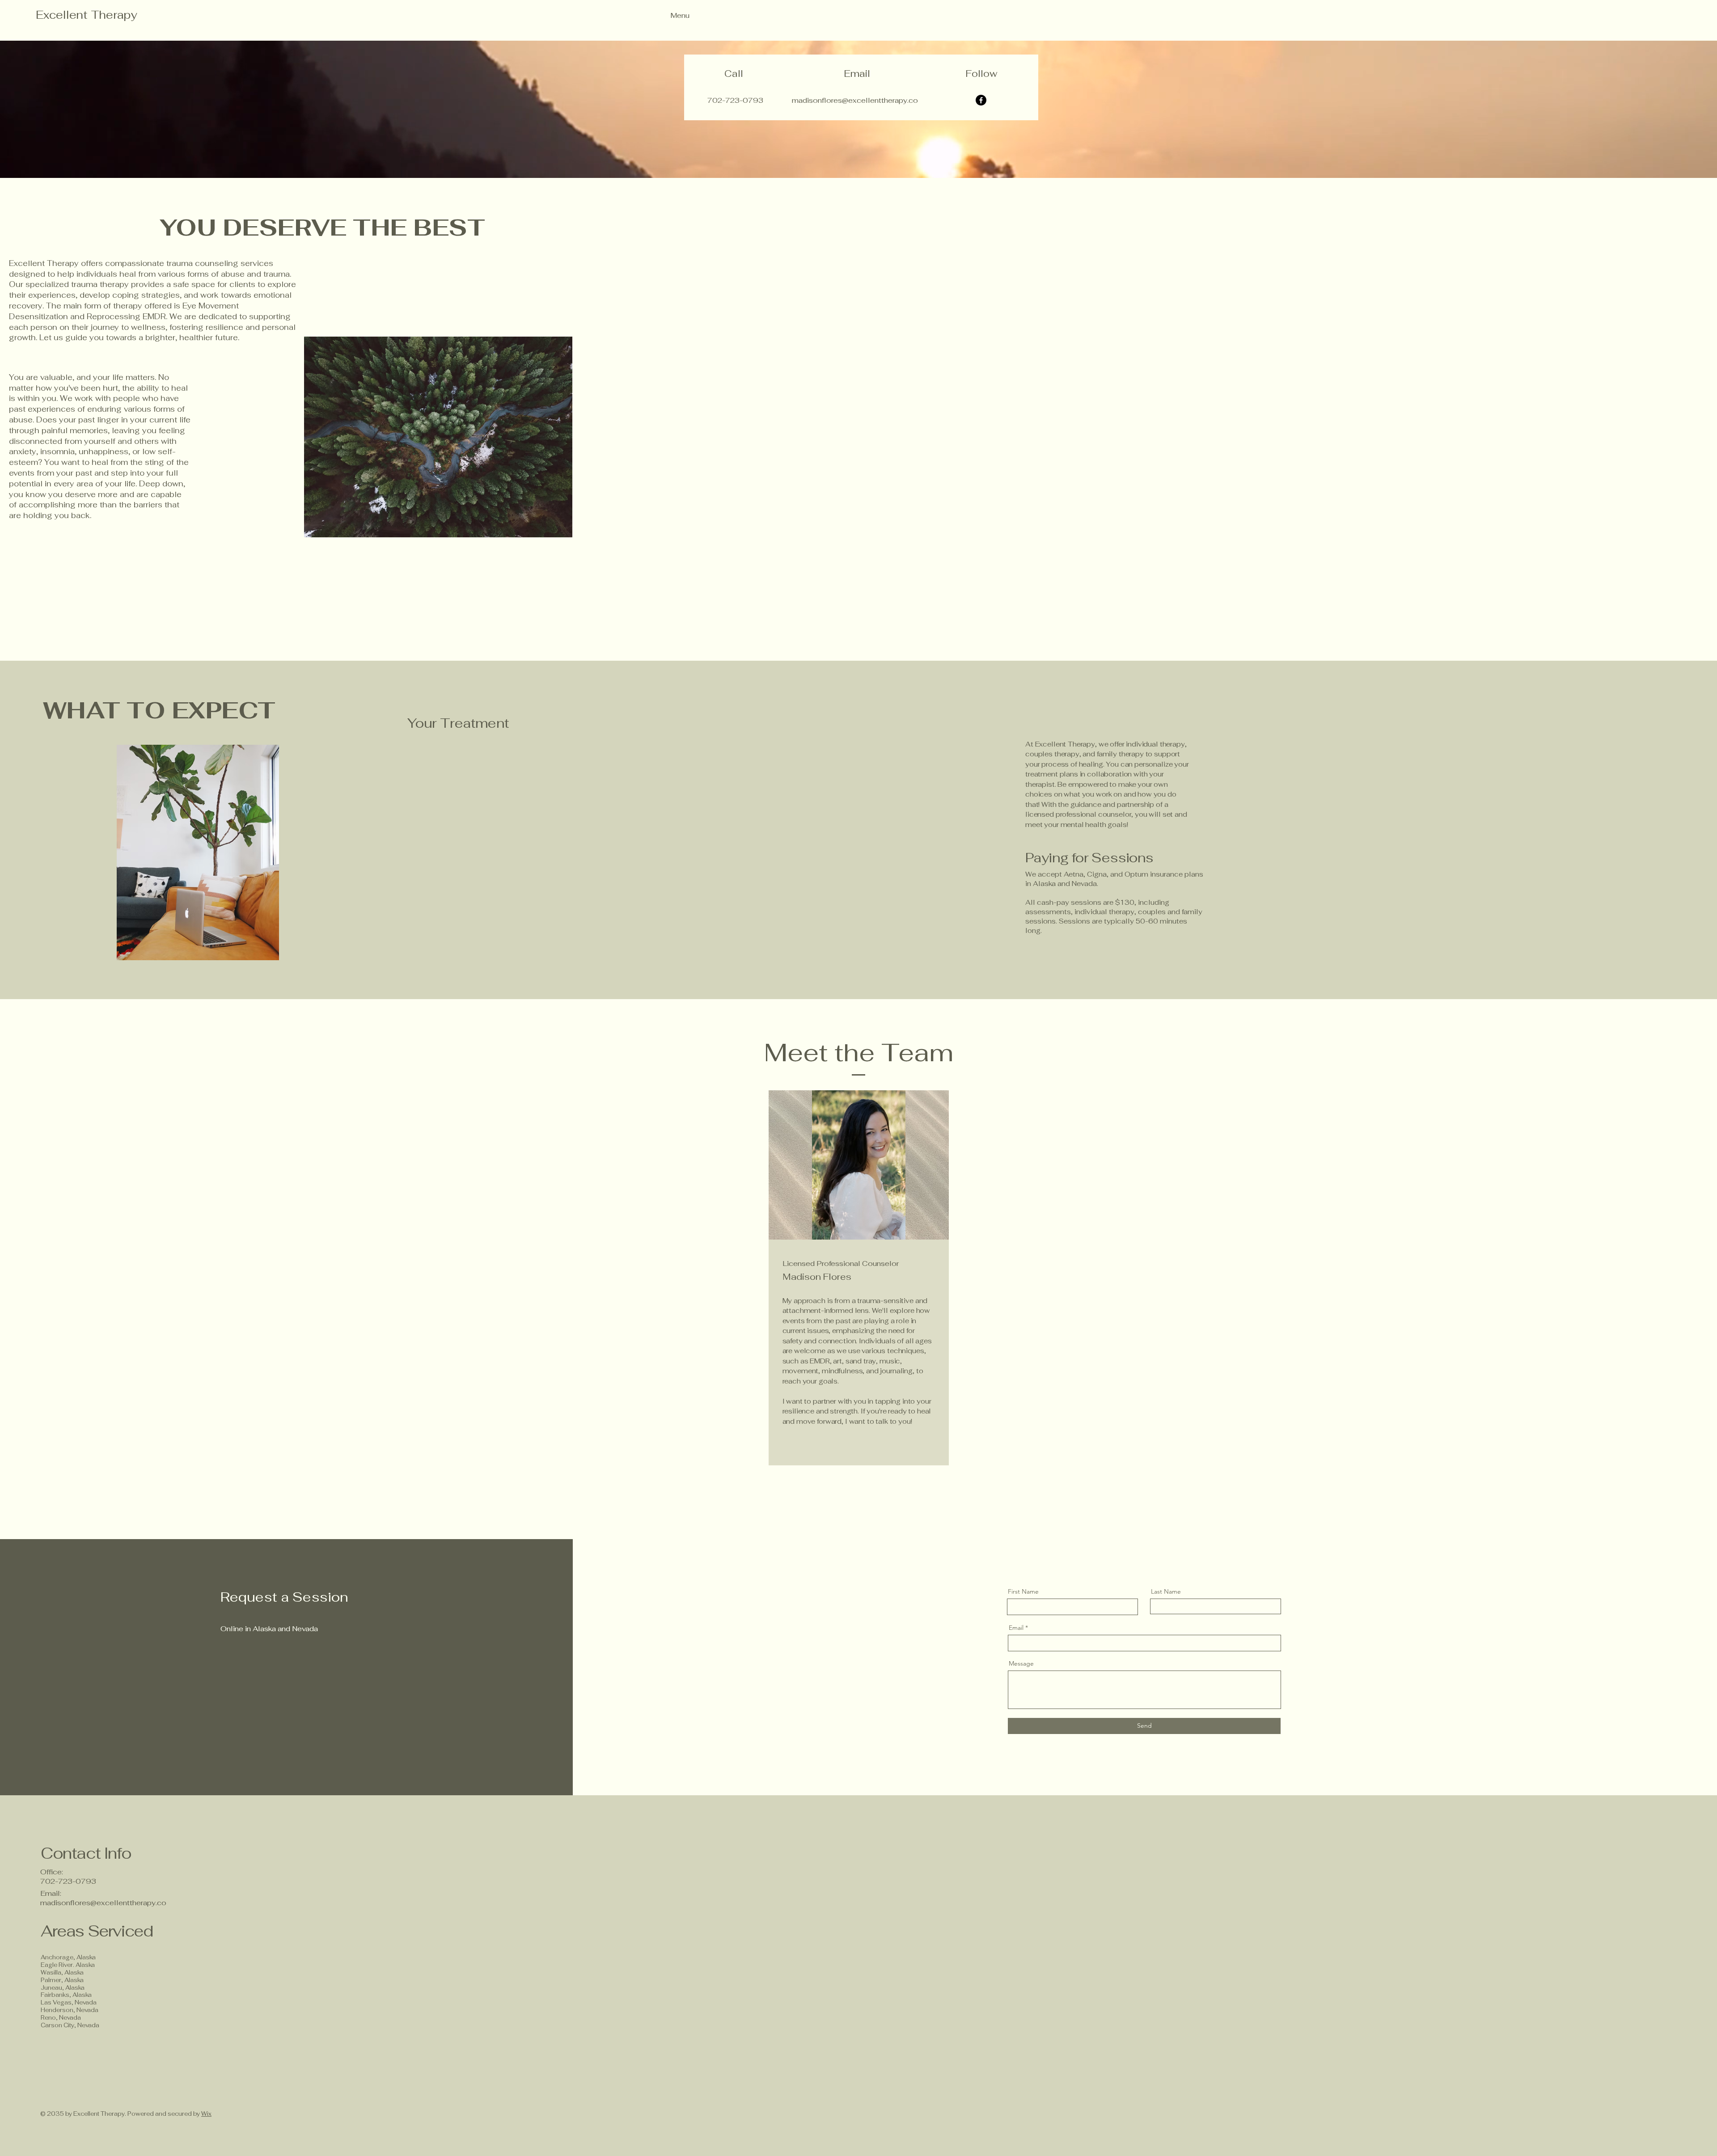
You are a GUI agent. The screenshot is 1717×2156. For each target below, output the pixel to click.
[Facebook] (981, 100)
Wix (206, 2114)
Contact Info (86, 1853)
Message (1021, 1663)
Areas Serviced (98, 1931)
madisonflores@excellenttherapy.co (103, 1903)
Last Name (1166, 1591)
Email (1016, 1628)
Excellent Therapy (87, 15)
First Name (1023, 1591)
